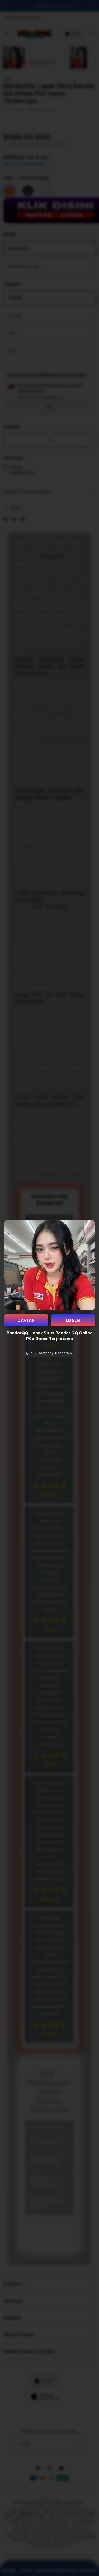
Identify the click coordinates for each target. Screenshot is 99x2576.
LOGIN (73, 1320)
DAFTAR (26, 1320)
